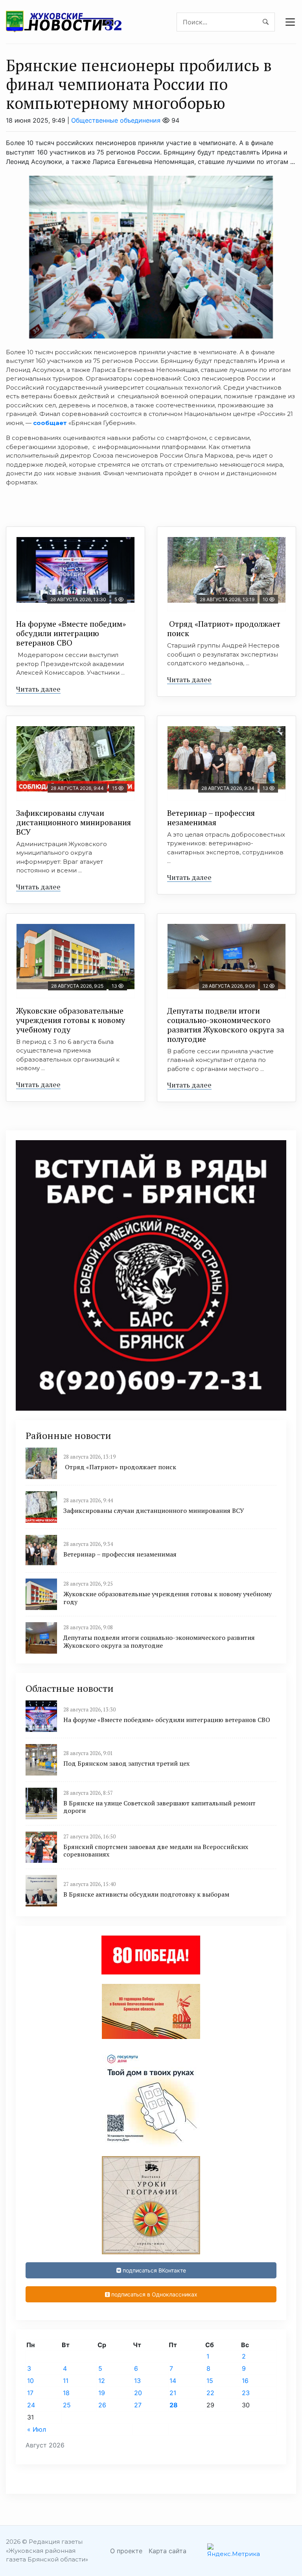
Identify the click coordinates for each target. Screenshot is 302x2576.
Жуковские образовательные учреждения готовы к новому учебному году (71, 1020)
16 (245, 2381)
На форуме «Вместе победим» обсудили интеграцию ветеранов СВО (71, 633)
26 (102, 2405)
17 (30, 2393)
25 (67, 2405)
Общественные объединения (116, 120)
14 (173, 2381)
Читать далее (38, 689)
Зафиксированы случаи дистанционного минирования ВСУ (74, 822)
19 (102, 2393)
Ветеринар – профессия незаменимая (211, 818)
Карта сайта (168, 2551)
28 (174, 2405)
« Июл (37, 2429)
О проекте (126, 2551)
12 (102, 2381)
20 (138, 2393)
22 (210, 2393)
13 (137, 2381)
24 (31, 2405)
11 (66, 2381)
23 (246, 2393)
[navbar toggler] (290, 22)
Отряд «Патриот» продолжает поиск (224, 628)
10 (30, 2381)
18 (66, 2393)
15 (210, 2381)
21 (173, 2393)
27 (138, 2405)
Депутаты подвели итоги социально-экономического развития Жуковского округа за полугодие (226, 1025)
